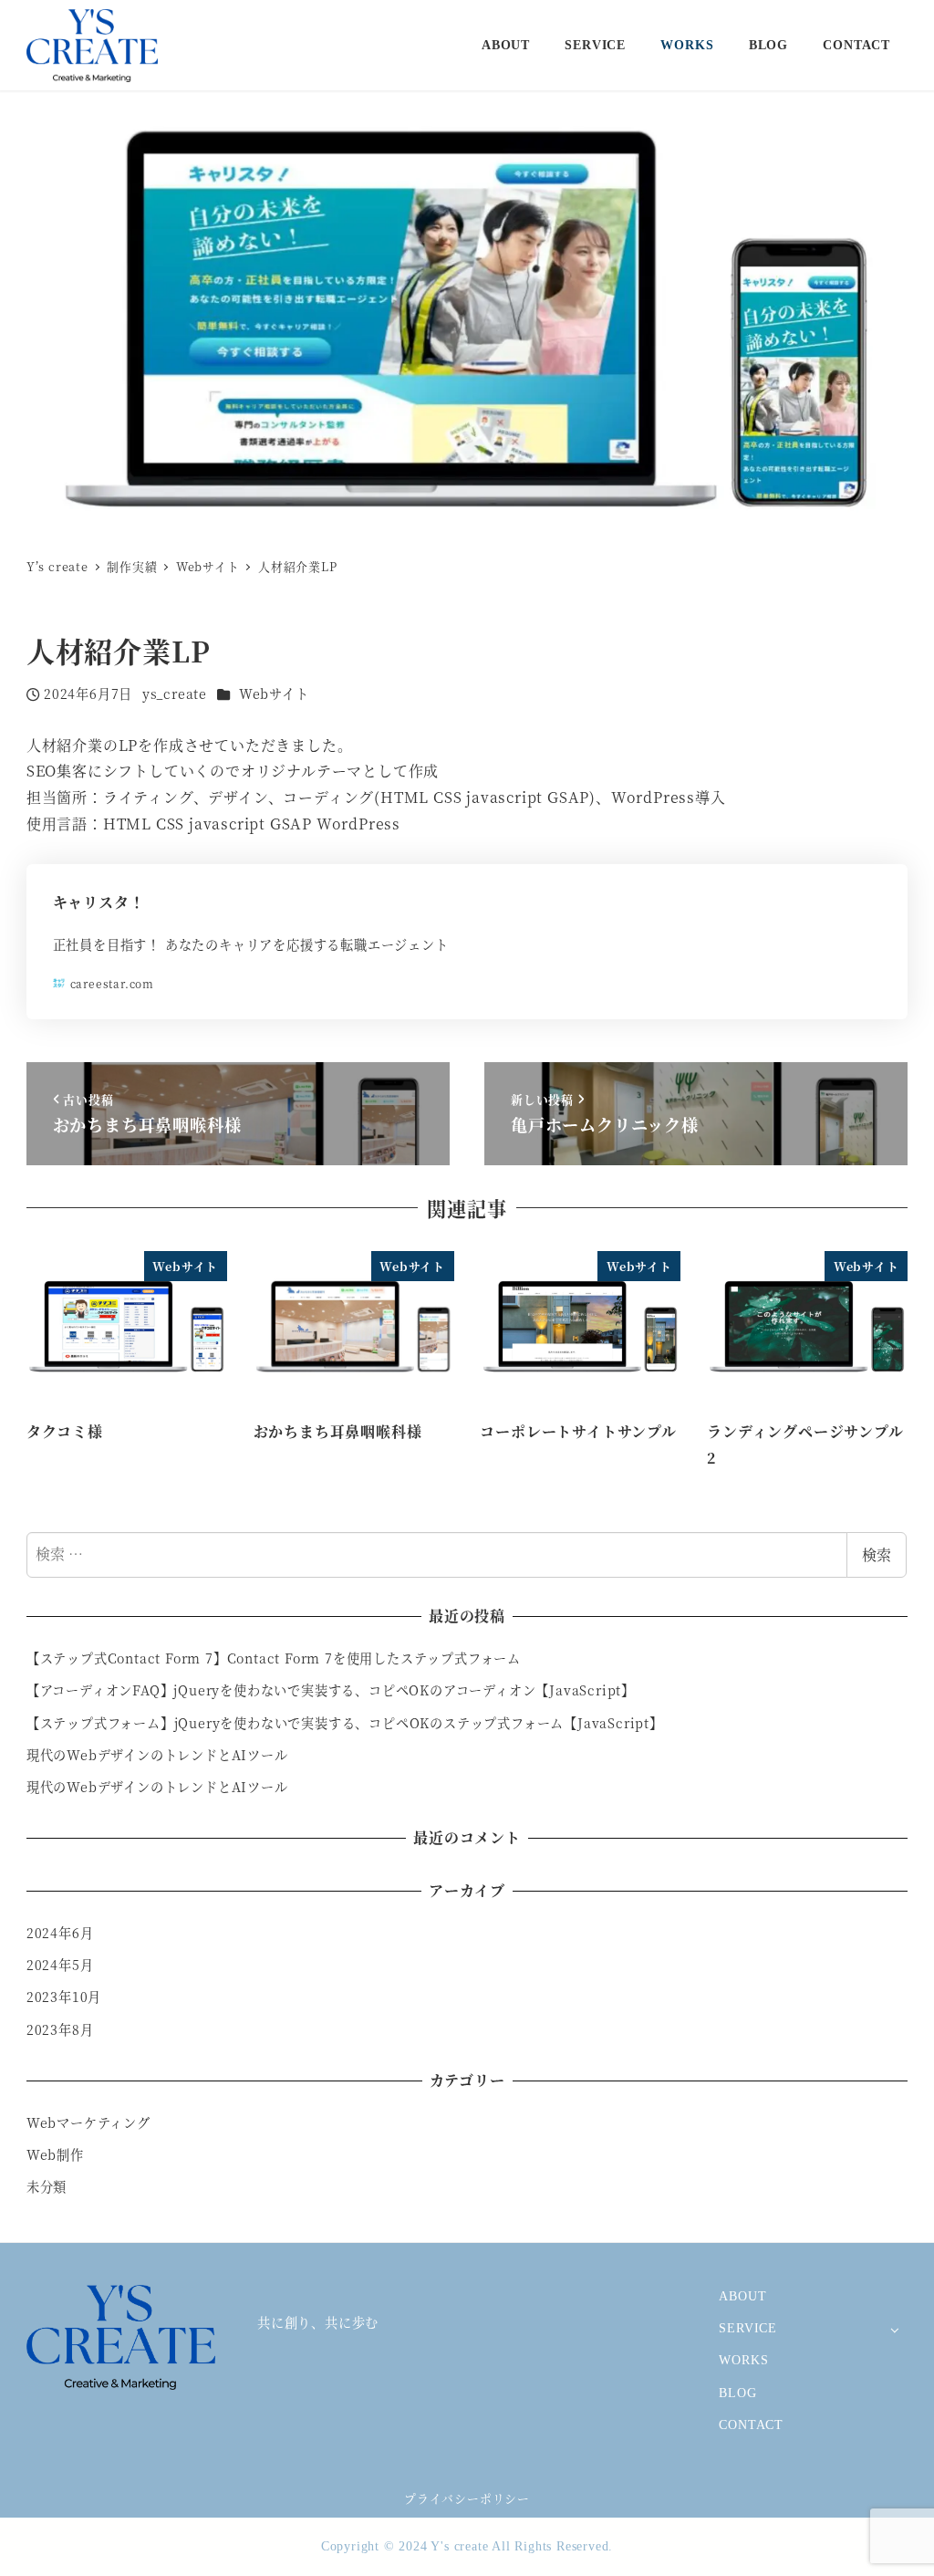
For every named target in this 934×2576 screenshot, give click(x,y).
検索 (877, 1554)
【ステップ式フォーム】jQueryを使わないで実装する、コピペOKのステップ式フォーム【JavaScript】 (345, 1723)
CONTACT (751, 2425)
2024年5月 (60, 1965)
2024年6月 (60, 1933)
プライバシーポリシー (467, 2498)
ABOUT (742, 2296)
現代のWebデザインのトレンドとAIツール (157, 1755)
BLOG (737, 2393)
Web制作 (55, 2154)
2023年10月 (64, 1997)
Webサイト (274, 694)
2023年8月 (60, 2029)
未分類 (47, 2186)
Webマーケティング (88, 2122)
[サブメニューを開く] (894, 2329)
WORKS (743, 2360)
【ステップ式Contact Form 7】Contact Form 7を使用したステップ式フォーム (274, 1658)
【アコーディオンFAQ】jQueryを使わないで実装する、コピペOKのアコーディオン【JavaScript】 (331, 1690)
